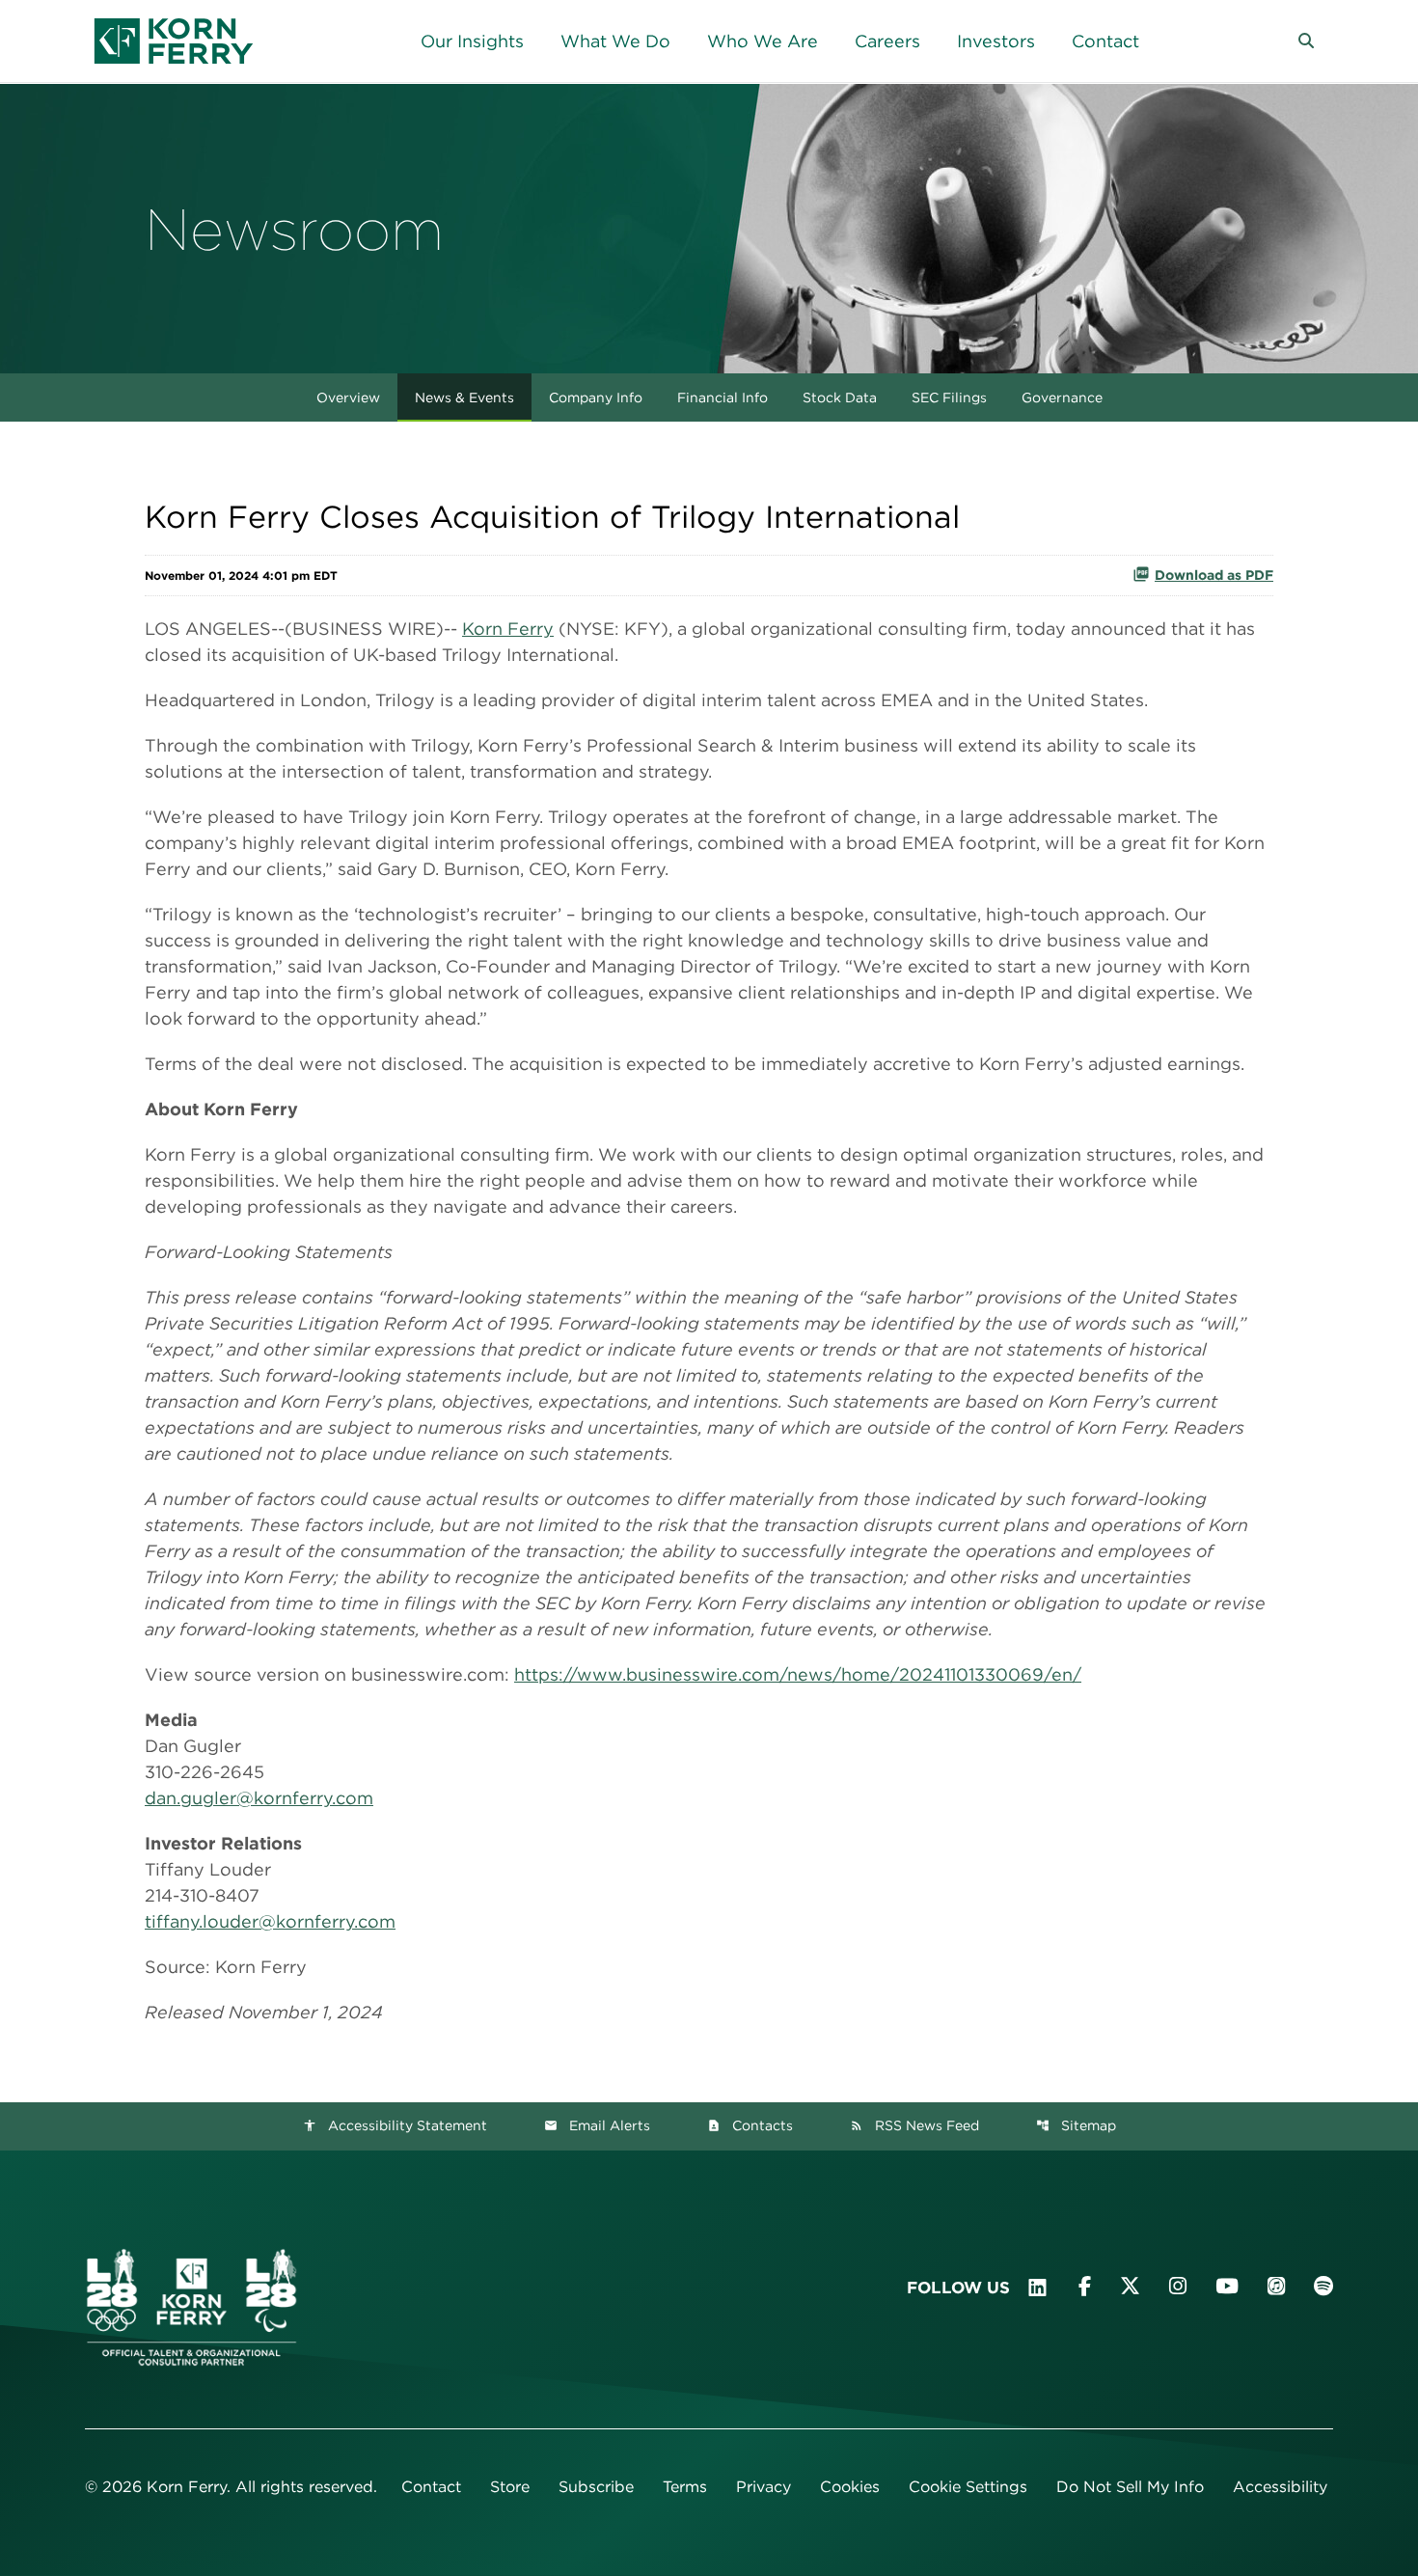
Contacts (750, 2125)
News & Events (464, 397)
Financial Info (723, 397)
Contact (1105, 41)
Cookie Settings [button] (968, 2487)
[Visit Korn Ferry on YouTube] (1227, 2286)
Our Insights (472, 41)
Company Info (596, 397)
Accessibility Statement (395, 2125)
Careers (887, 41)
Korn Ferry (508, 629)
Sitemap (1076, 2125)
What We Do (615, 41)
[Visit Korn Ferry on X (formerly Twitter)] (1130, 2286)
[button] (1306, 41)
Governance (1062, 397)
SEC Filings (949, 397)
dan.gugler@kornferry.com (259, 1798)
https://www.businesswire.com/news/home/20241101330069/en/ (798, 1674)
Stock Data (840, 397)
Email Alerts (597, 2125)
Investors (996, 41)
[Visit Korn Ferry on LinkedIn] (1037, 2288)
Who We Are (763, 41)
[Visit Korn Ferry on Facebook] (1085, 2286)
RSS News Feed (914, 2125)
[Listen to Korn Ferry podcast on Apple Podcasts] (1276, 2286)
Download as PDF (1214, 575)
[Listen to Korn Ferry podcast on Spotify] (1323, 2286)
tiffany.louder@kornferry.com (270, 1921)
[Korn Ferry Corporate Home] (174, 41)
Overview (348, 397)
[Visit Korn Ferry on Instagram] (1178, 2286)
